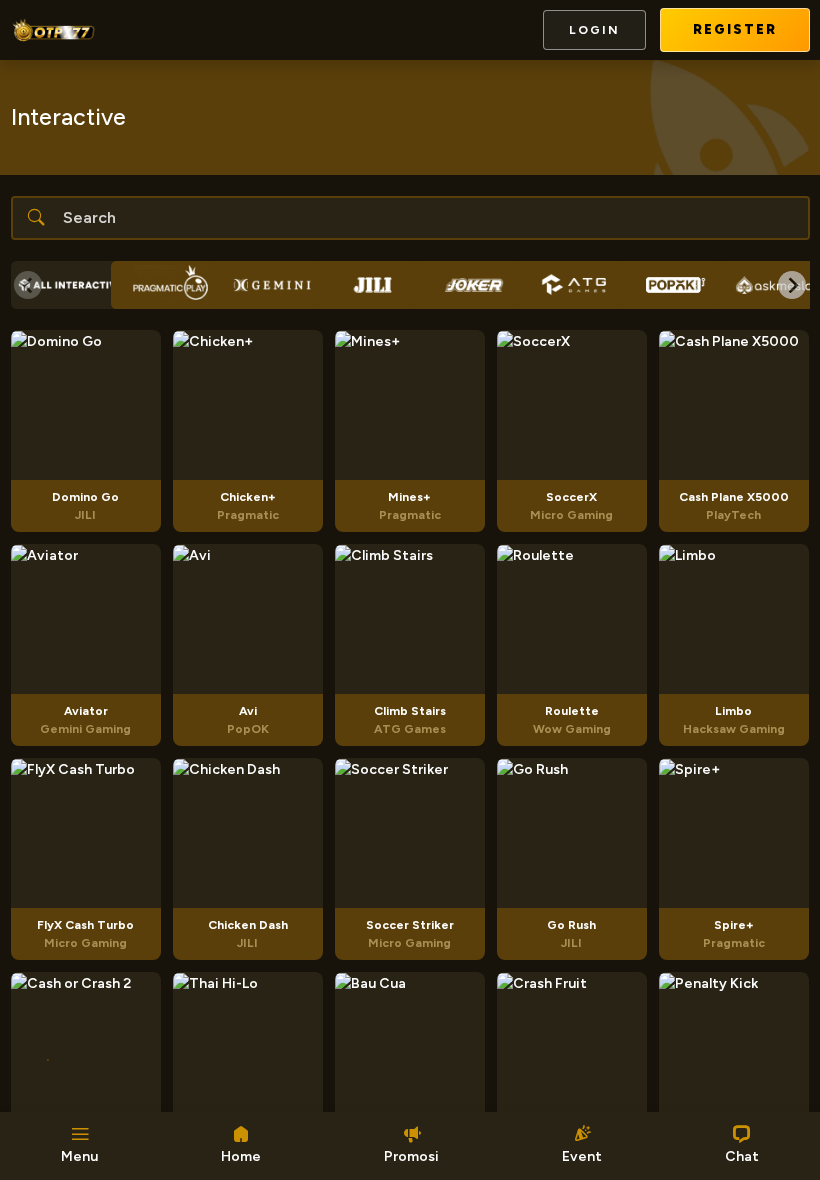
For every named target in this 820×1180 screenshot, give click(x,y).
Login (594, 30)
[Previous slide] (28, 285)
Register (735, 29)
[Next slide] (792, 285)
